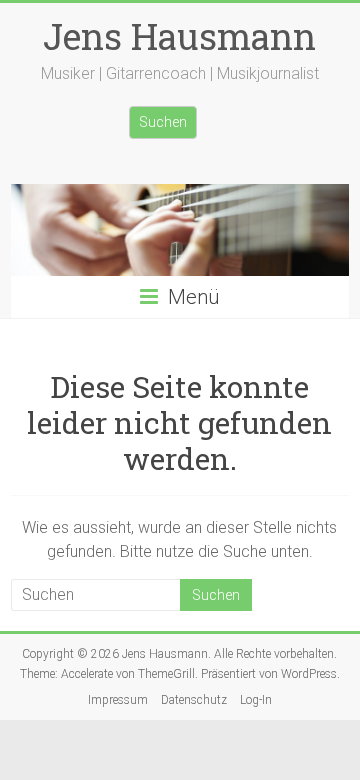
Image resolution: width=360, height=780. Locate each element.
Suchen (163, 122)
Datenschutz (194, 700)
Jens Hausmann (179, 36)
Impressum (118, 700)
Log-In (256, 700)
